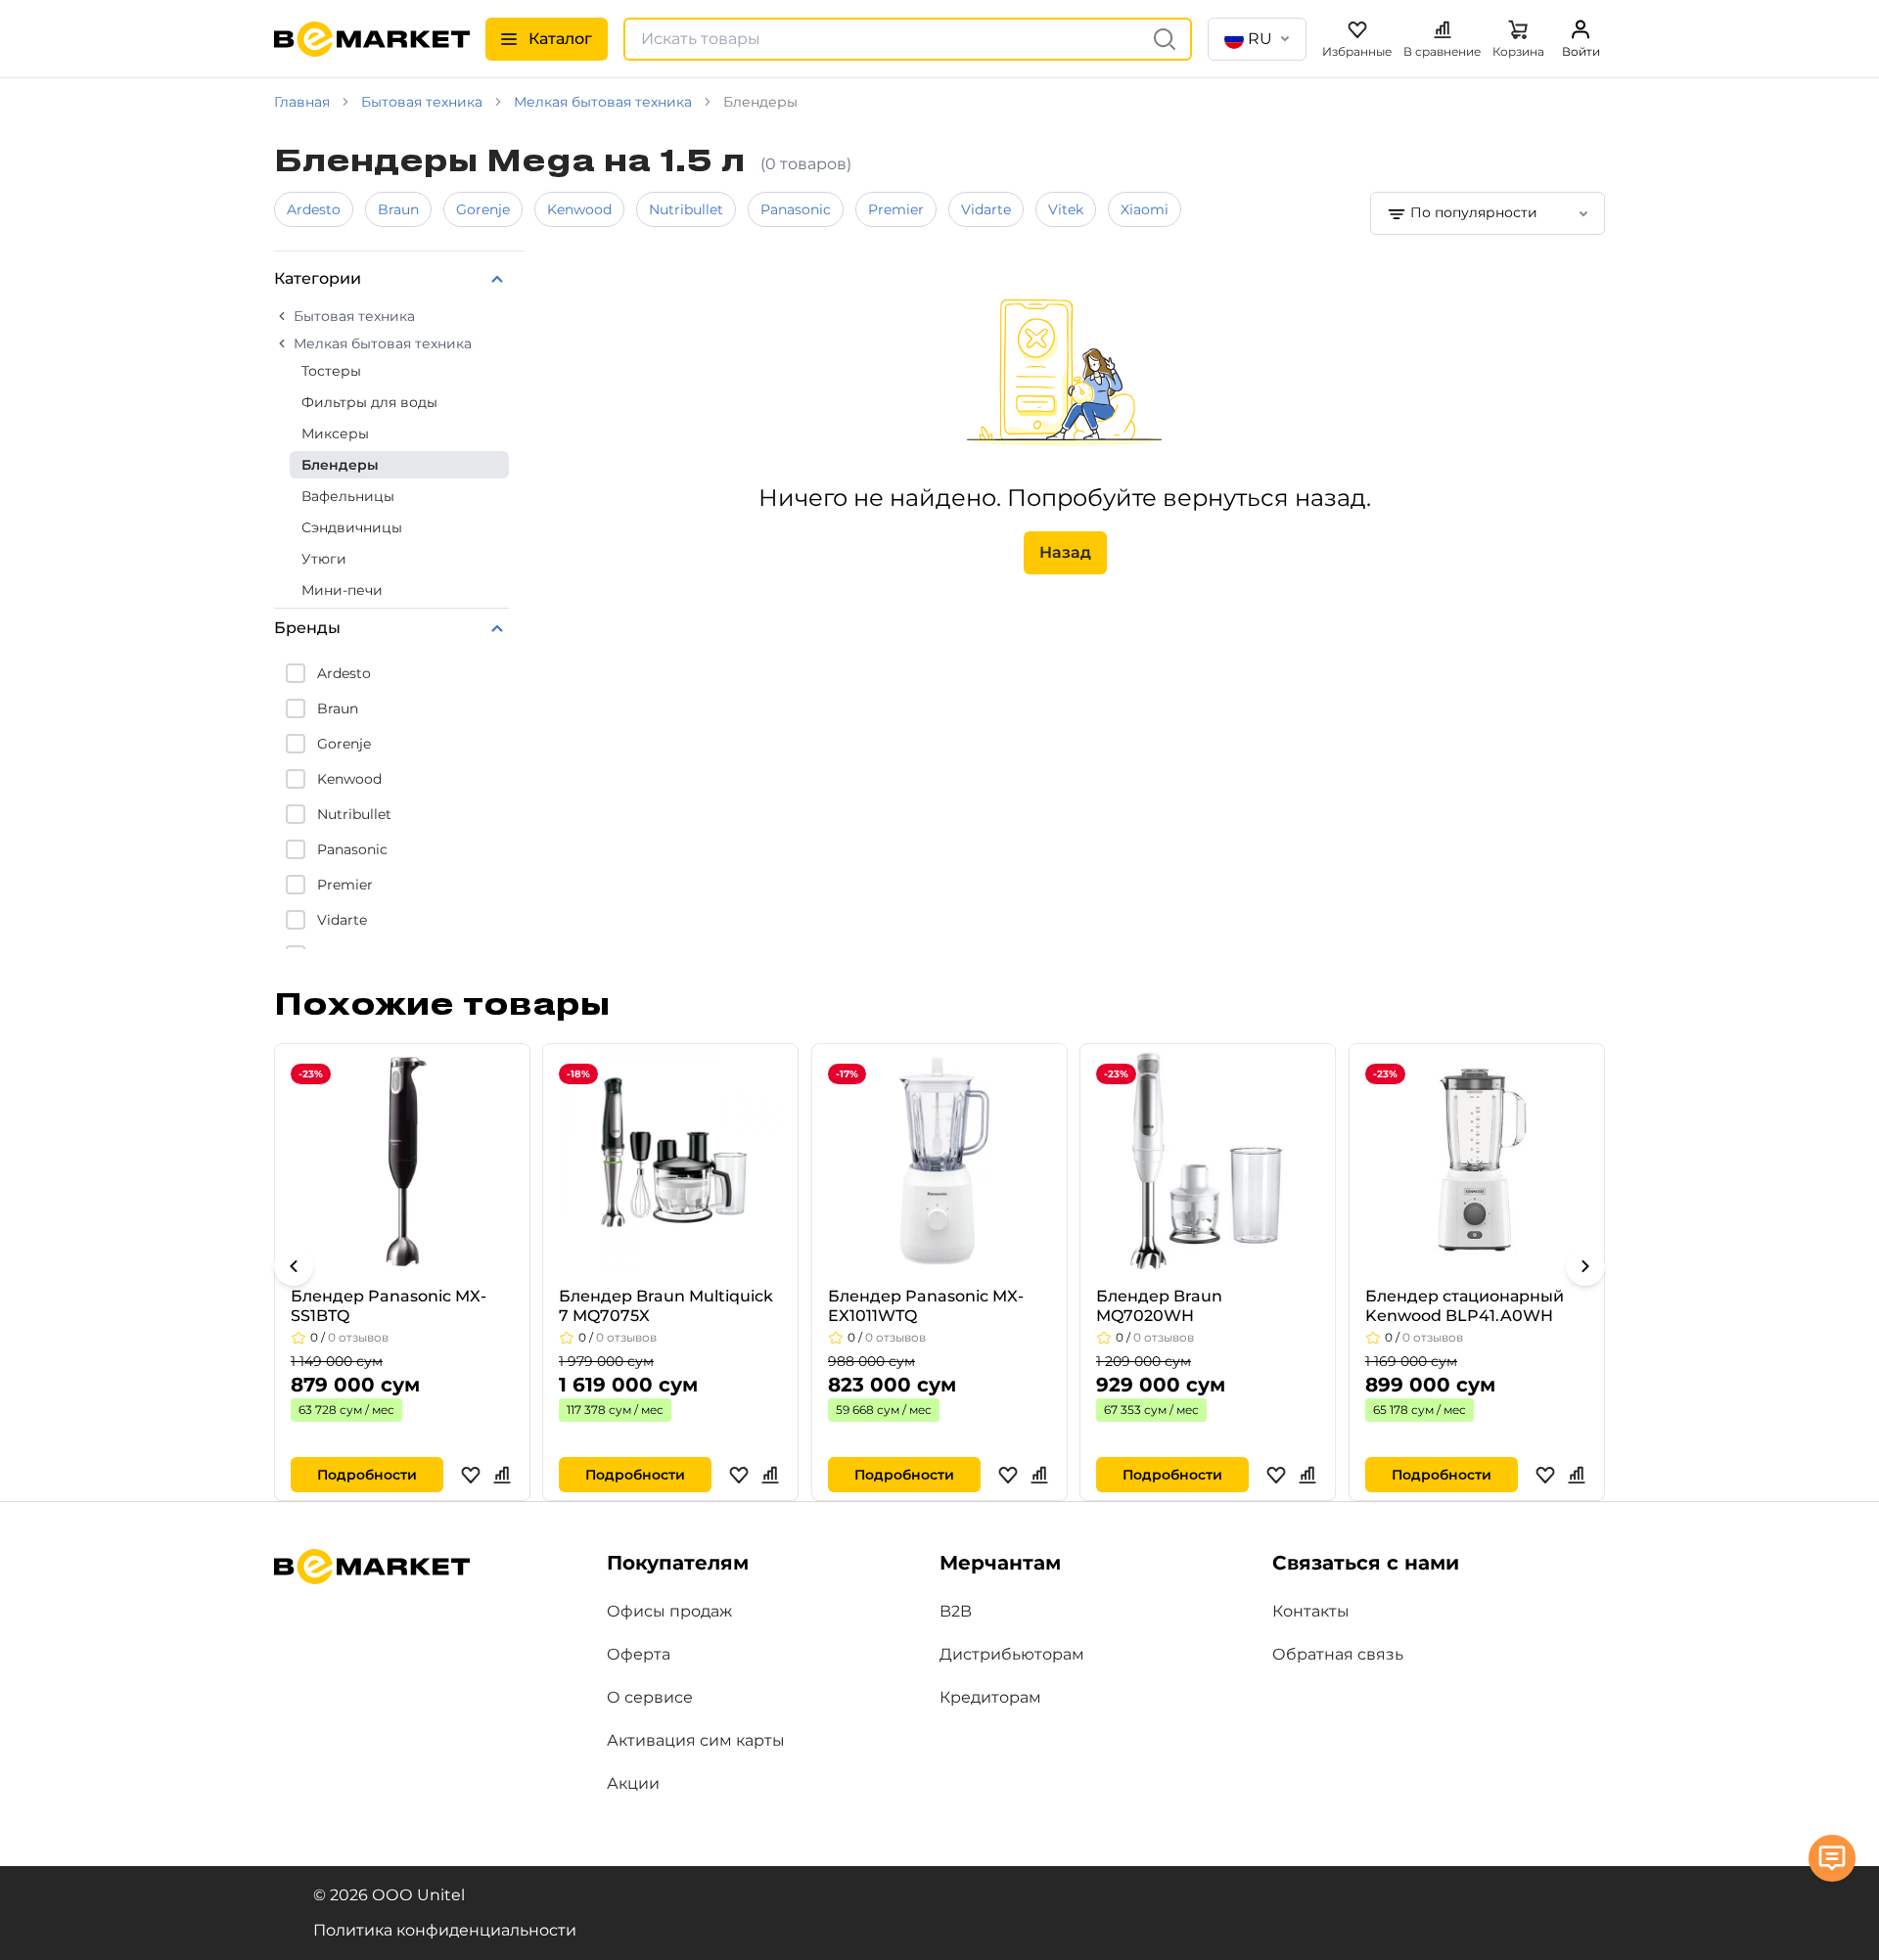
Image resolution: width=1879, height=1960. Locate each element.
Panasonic (796, 209)
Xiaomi (1145, 209)
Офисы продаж (669, 1611)
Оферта (639, 1654)
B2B (956, 1611)
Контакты (1311, 1611)
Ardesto (314, 209)
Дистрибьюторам (1012, 1654)
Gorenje (483, 209)
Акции (633, 1783)
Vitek (1066, 209)
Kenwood (579, 209)
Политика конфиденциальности (445, 1930)
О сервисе (650, 1697)
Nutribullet (686, 209)
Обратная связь (1338, 1654)
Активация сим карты (696, 1740)
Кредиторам (990, 1697)
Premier (896, 209)
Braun (398, 209)
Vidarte (986, 209)
